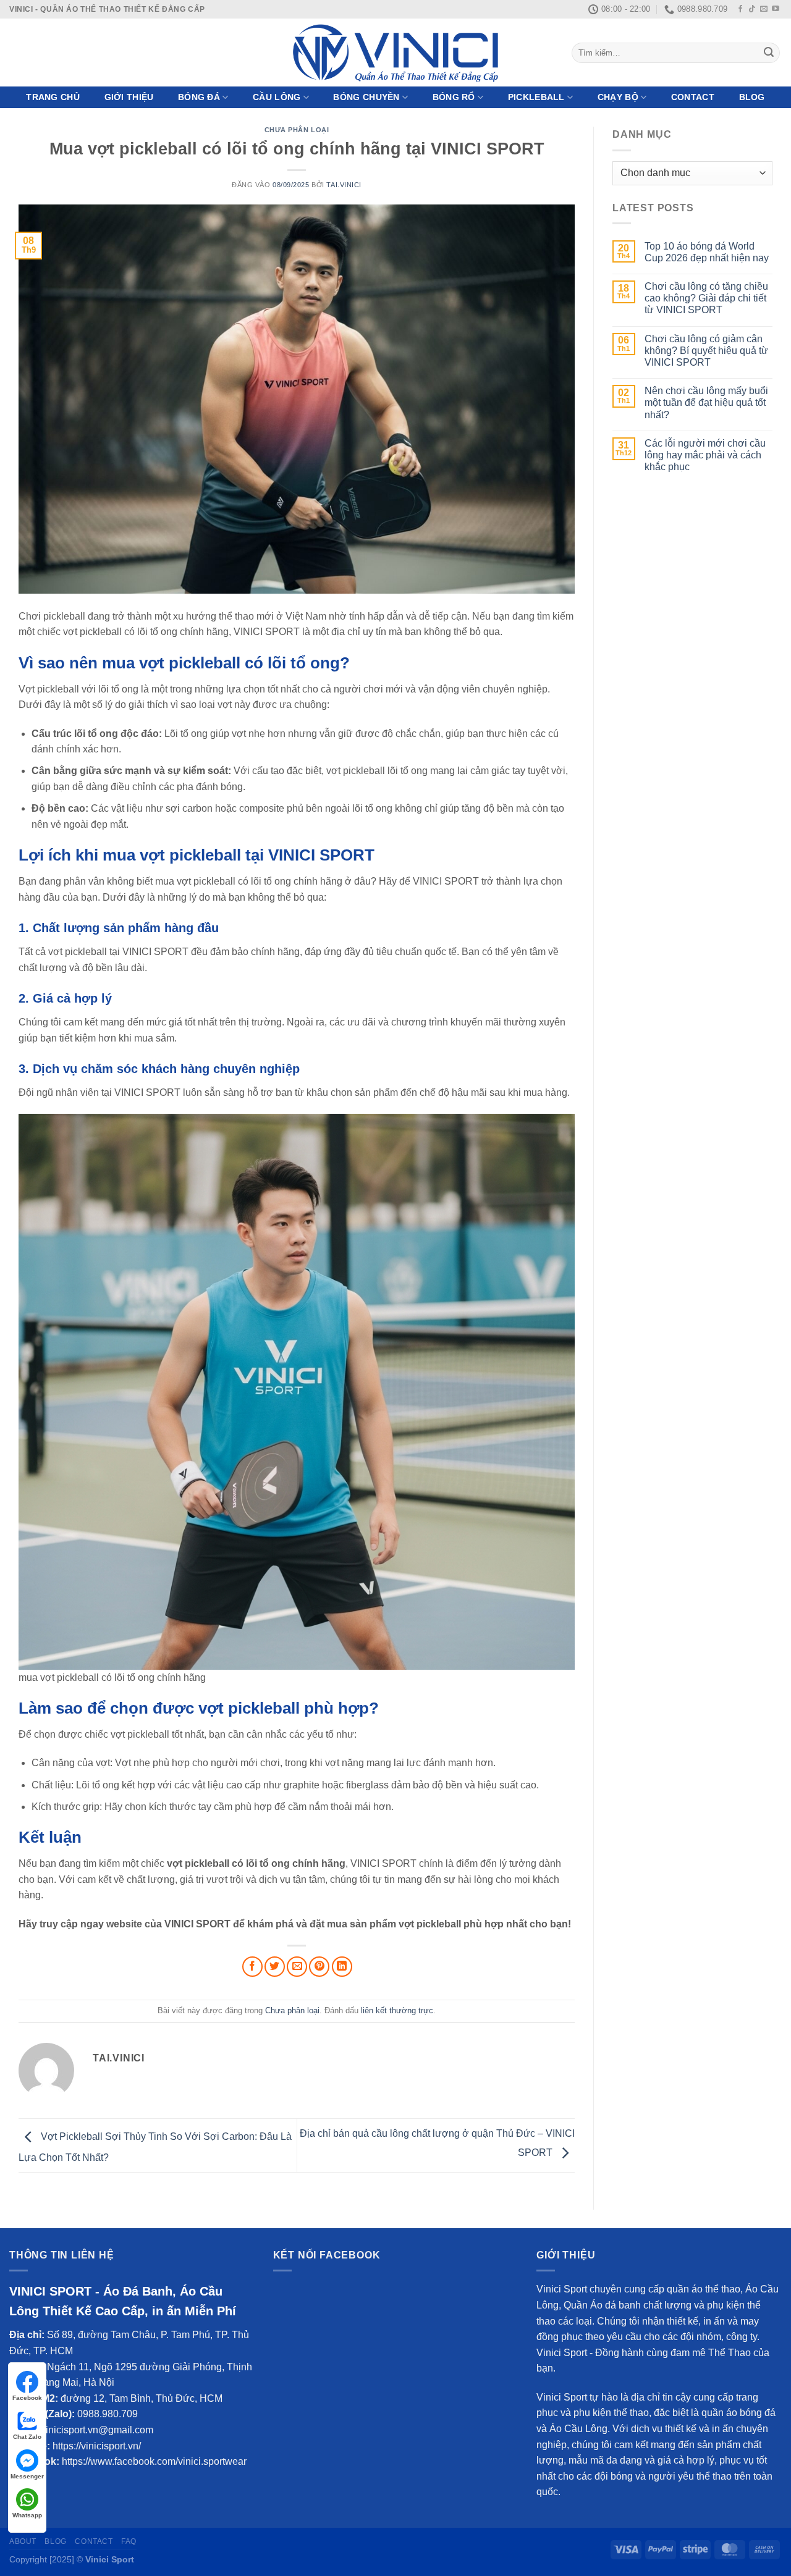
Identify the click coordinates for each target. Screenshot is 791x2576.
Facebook (27, 2398)
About (23, 2541)
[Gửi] (769, 53)
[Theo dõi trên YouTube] (776, 9)
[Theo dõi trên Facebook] (740, 9)
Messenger (27, 2476)
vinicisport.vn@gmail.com (97, 2430)
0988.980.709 (108, 2414)
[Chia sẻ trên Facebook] (252, 1967)
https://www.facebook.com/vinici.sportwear (154, 2461)
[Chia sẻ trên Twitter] (275, 1967)
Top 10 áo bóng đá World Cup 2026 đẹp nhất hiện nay (707, 252)
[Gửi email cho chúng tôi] (764, 9)
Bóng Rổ (454, 97)
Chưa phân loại (297, 130)
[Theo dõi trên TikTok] (752, 9)
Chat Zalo (27, 2437)
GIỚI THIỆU (129, 97)
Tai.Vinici (344, 185)
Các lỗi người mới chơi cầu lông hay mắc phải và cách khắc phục (705, 455)
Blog (752, 97)
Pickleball (536, 97)
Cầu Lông (277, 97)
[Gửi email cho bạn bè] (297, 1967)
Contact (693, 97)
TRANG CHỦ (53, 97)
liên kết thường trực (397, 2010)
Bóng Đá (199, 97)
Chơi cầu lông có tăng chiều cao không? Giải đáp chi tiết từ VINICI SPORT (706, 298)
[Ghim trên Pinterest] (319, 1967)
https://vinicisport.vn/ (97, 2446)
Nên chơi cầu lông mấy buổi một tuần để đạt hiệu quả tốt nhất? (706, 402)
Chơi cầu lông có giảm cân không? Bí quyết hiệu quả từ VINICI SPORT (706, 351)
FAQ (129, 2541)
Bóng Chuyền (366, 97)
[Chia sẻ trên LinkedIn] (342, 1967)
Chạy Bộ (618, 97)
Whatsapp (27, 2515)
